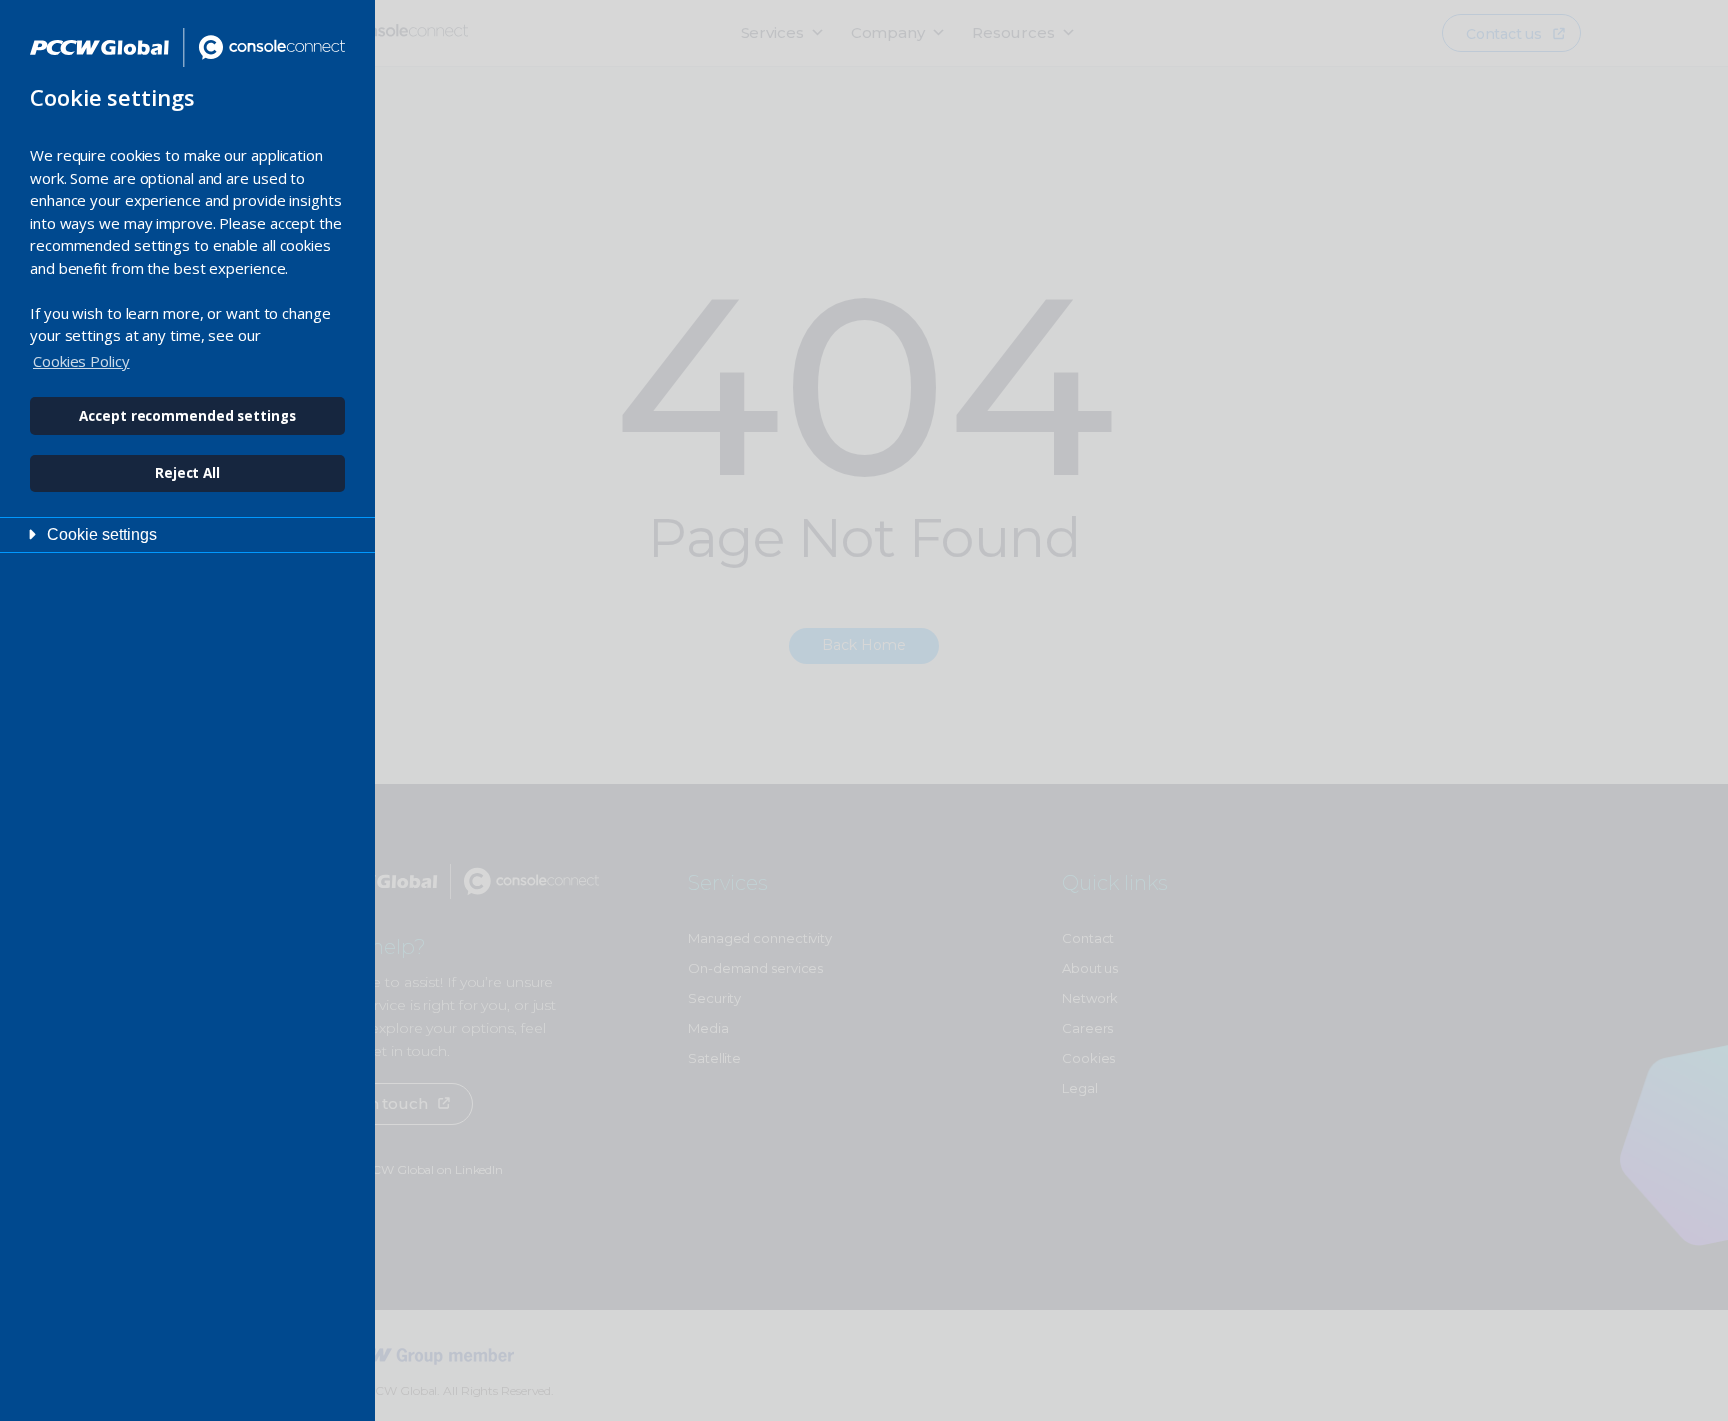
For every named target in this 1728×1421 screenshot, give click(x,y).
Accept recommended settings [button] (187, 416)
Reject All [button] (187, 473)
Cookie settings (102, 534)
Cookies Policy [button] (81, 361)
